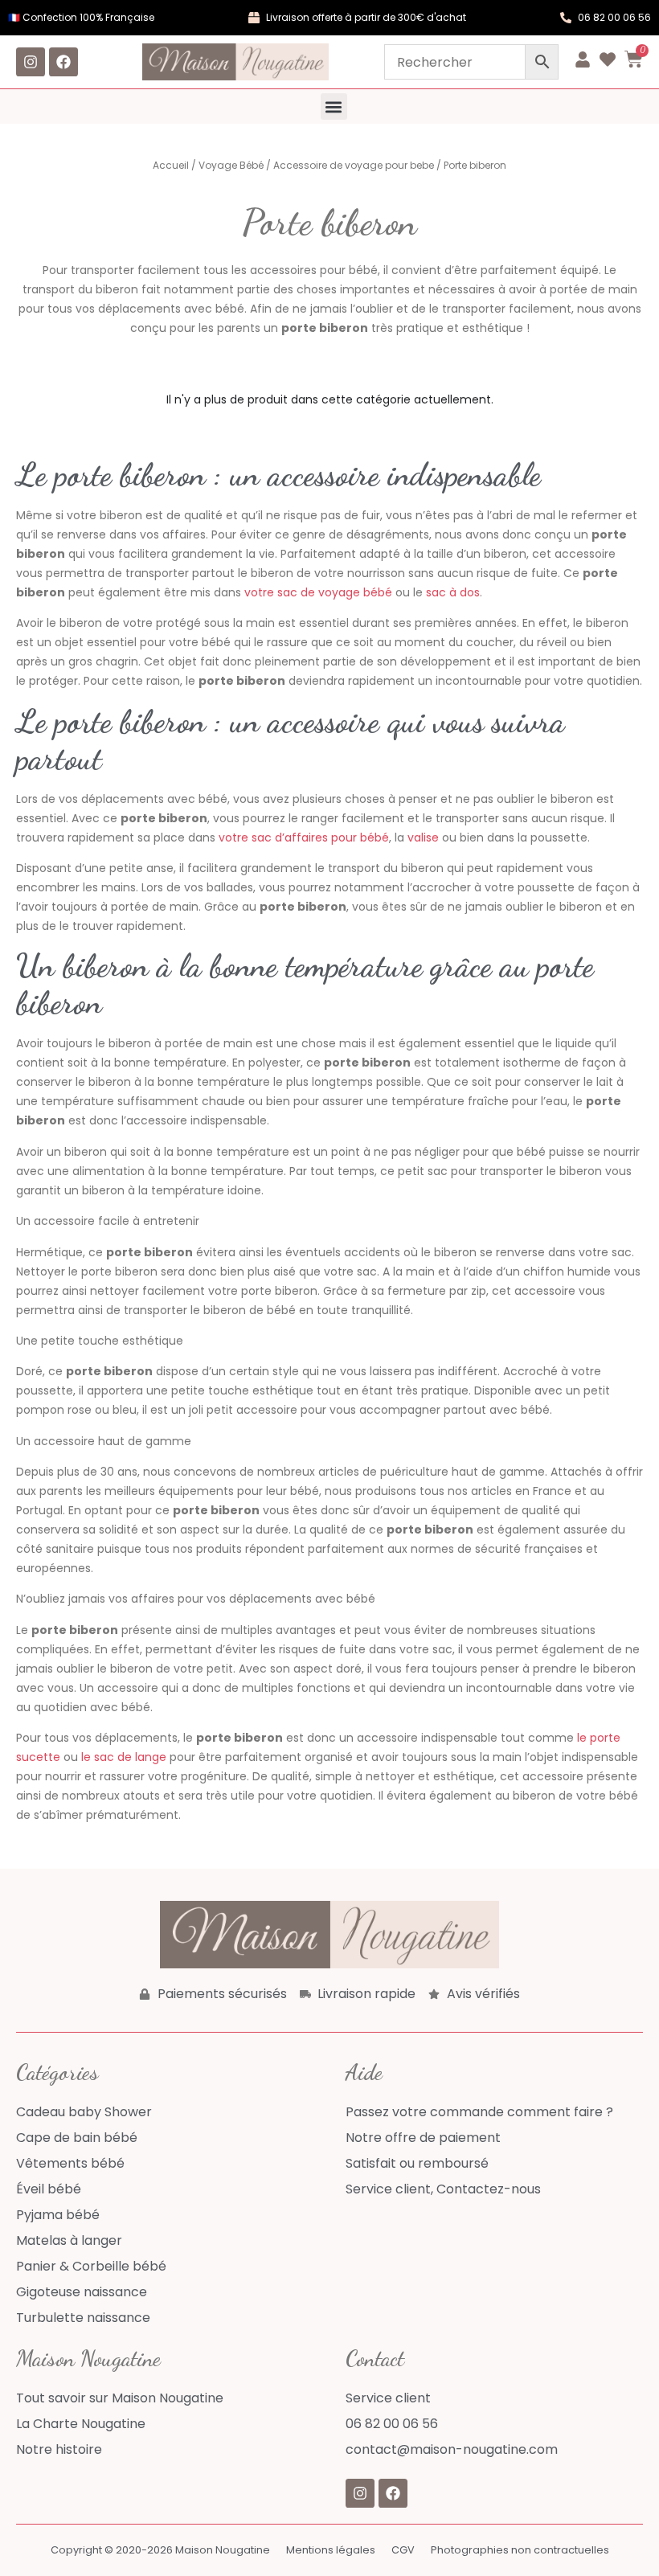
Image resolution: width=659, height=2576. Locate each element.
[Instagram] (31, 62)
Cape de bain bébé (77, 2138)
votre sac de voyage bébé (318, 592)
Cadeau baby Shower (84, 2112)
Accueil (171, 165)
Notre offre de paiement (423, 2138)
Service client (388, 2398)
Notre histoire (59, 2449)
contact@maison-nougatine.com (452, 2449)
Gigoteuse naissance (82, 2292)
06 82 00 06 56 (392, 2424)
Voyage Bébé (231, 165)
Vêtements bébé (70, 2163)
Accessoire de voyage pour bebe (354, 165)
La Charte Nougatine (81, 2424)
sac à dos (453, 592)
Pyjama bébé (58, 2215)
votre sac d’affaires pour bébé (304, 838)
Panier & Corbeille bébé (91, 2266)
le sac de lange (124, 1757)
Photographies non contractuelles (520, 2550)
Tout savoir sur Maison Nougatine (120, 2398)
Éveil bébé (49, 2189)
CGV (403, 2550)
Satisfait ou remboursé (417, 2163)
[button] (334, 106)
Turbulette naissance (83, 2318)
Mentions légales (331, 2550)
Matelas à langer (69, 2240)
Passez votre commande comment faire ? (479, 2112)
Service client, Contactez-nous (443, 2189)
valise (423, 838)
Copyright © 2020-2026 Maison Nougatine (160, 2550)
